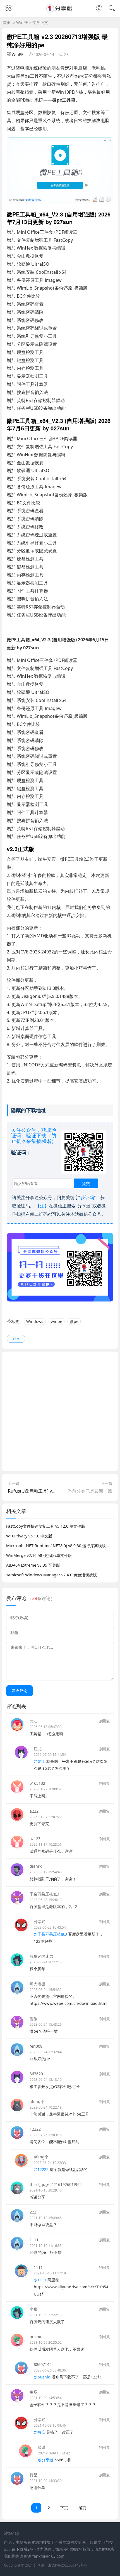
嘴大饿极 (37, 1984)
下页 (64, 2508)
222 (33, 2212)
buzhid (36, 2337)
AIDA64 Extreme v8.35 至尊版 (33, 1565)
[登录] (99, 9)
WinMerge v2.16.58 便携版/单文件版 (39, 1555)
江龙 (38, 1749)
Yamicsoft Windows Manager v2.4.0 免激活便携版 (51, 1575)
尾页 (82, 2508)
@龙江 (39, 1761)
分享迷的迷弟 (41, 1956)
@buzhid (42, 2377)
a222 (34, 1811)
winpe (57, 1321)
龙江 (33, 1721)
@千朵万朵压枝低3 (50, 1934)
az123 (35, 1839)
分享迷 (40, 1921)
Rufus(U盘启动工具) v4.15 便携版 (41, 1491)
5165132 (37, 1783)
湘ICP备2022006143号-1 (68, 2565)
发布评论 (20, 1691)
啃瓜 (33, 2392)
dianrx (36, 1866)
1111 (34, 2240)
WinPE (22, 22)
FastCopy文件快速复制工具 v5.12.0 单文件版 (46, 1526)
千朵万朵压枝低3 (44, 1894)
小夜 (33, 2309)
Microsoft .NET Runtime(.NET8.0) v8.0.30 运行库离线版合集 (60, 1546)
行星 (33, 2475)
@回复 (104, 1721)
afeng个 (37, 2102)
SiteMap (12, 2533)
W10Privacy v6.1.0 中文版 (29, 1536)
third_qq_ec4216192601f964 (56, 2184)
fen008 (36, 2046)
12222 (35, 2129)
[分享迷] (60, 11)
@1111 (40, 2280)
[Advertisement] (60, 1411)
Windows (35, 1321)
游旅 (33, 2019)
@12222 (41, 2169)
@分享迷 (46, 2460)
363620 (36, 2074)
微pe (74, 1321)
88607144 (43, 2364)
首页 (7, 22)
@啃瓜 (39, 2432)
